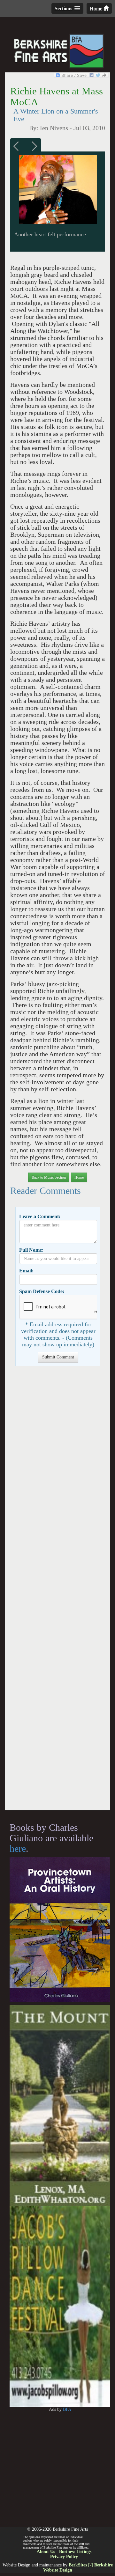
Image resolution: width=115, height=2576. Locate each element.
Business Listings (75, 2552)
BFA (67, 2409)
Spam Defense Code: (42, 1291)
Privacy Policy (64, 2557)
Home (97, 8)
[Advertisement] (57, 1591)
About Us (46, 2552)
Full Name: (31, 1250)
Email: (26, 1271)
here (18, 1848)
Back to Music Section (49, 1177)
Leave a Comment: (40, 1216)
